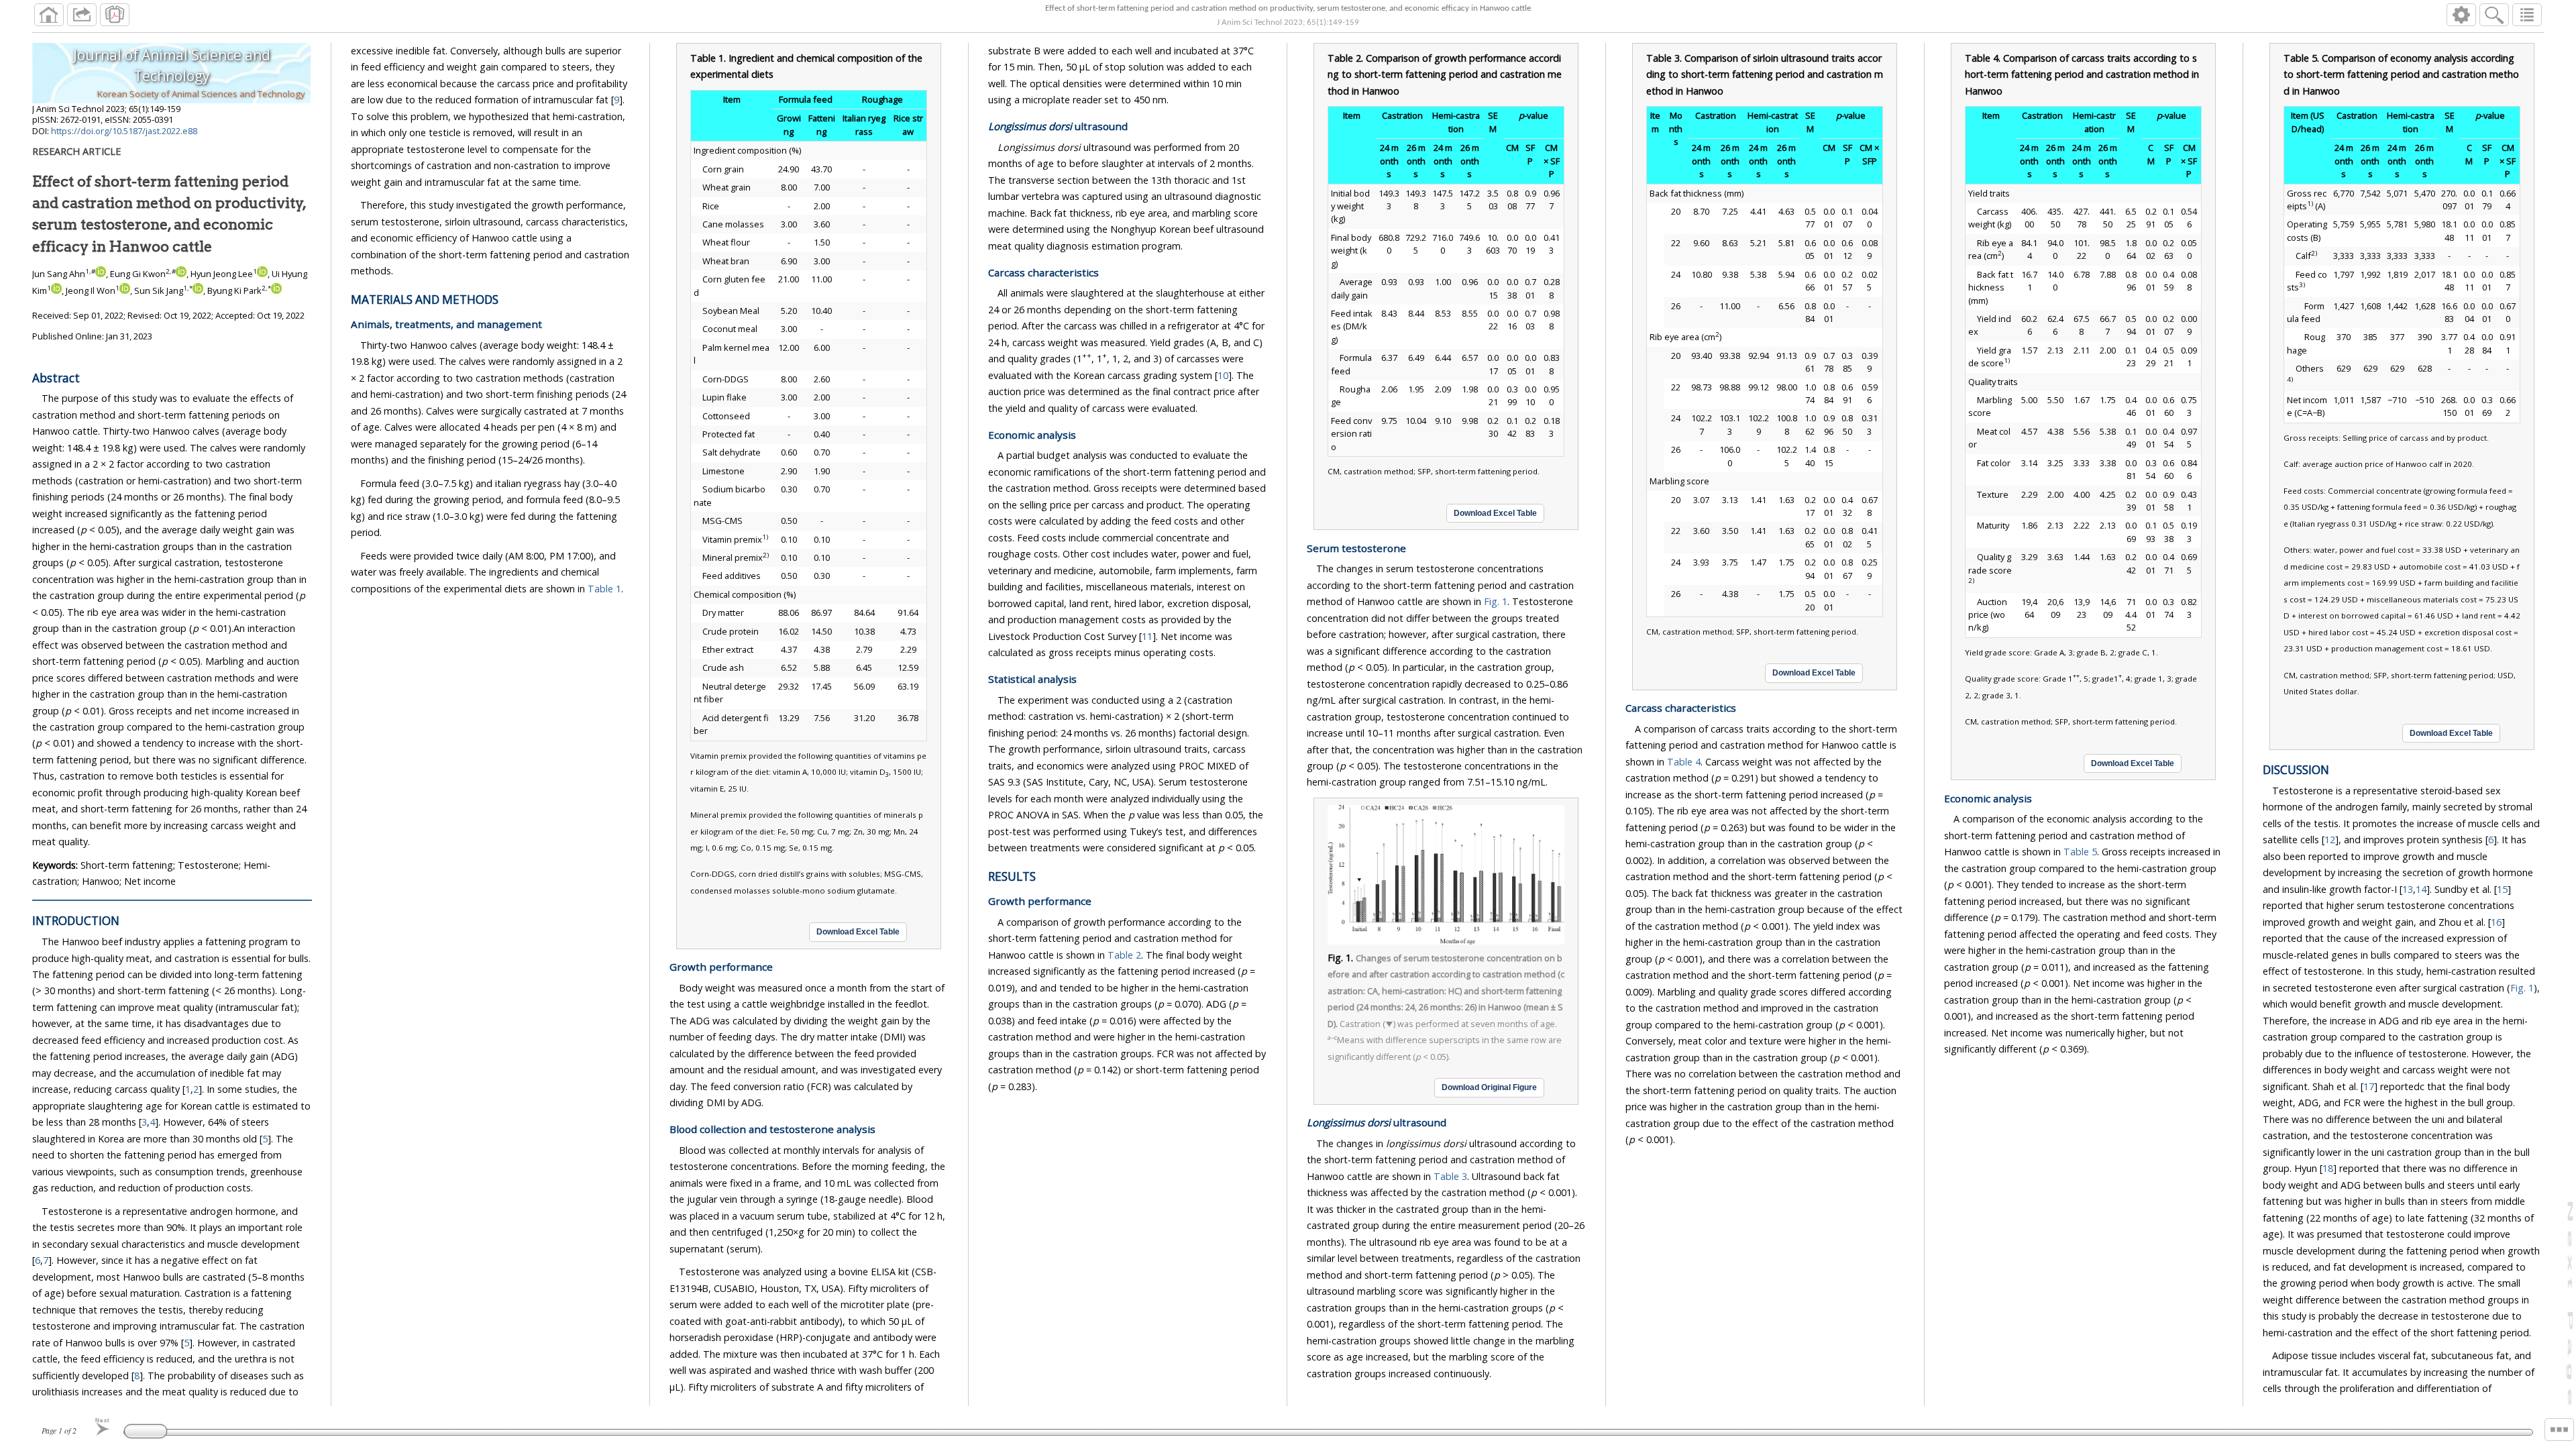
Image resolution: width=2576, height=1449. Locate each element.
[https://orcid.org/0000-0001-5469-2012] (276, 290)
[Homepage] (49, 15)
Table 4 (1684, 762)
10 (1223, 375)
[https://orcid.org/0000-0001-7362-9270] (101, 274)
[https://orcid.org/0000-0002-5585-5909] (181, 274)
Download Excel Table (858, 932)
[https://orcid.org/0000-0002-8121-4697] (198, 290)
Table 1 (604, 589)
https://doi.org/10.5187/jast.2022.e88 (124, 131)
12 (2330, 840)
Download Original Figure (1489, 1087)
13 (2408, 889)
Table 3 (1450, 1176)
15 (2502, 889)
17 (2369, 1086)
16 (2496, 922)
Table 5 (2080, 852)
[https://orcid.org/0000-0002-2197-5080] (56, 290)
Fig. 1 (1496, 601)
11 (1147, 636)
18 (2328, 1168)
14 (2421, 889)
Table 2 (1124, 955)
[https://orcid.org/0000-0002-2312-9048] (262, 274)
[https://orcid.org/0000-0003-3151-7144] (125, 290)
